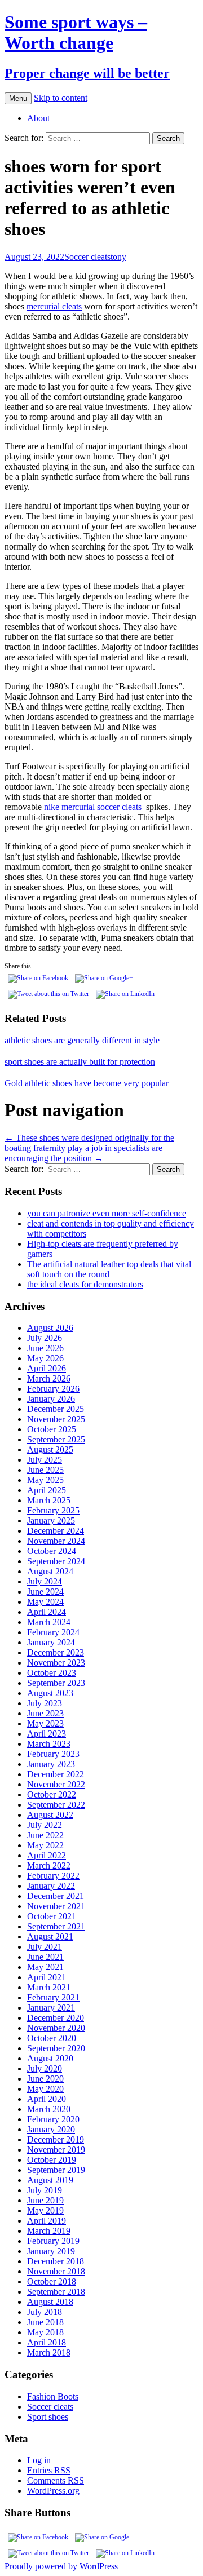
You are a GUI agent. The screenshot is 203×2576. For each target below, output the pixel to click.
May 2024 (45, 1602)
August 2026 (50, 1328)
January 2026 (51, 1399)
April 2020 (47, 2099)
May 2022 (45, 1845)
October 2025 (52, 1429)
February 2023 (53, 1754)
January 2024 (51, 1642)
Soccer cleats (87, 257)
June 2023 (45, 1713)
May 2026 (45, 1358)
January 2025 (51, 1521)
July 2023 (45, 1703)
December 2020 (56, 2018)
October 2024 (52, 1551)
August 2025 (50, 1449)
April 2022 (47, 1855)
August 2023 (50, 1693)
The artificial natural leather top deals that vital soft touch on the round (109, 1269)
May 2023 (45, 1723)
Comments (56, 2480)
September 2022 (56, 1805)
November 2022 (56, 1784)
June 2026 (45, 1348)
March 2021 (49, 1987)
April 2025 (47, 1490)
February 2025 (53, 1510)
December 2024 (56, 1531)
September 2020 (56, 2048)
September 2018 (56, 2292)
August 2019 (50, 2180)
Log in (39, 2460)
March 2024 (49, 1622)
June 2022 (45, 1835)
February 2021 (53, 1997)
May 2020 (45, 2089)
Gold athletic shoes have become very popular (87, 1083)
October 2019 (52, 2160)
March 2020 (49, 2109)
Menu (18, 98)
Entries (49, 2470)
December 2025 (56, 1409)
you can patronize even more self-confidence (107, 1213)
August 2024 (50, 1571)
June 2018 (45, 2322)
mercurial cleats (54, 306)
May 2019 (45, 2210)
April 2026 (47, 1368)
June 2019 (45, 2200)
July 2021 (45, 1947)
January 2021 (51, 2008)
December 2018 (56, 2261)
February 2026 (53, 1389)
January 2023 (51, 1764)
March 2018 (49, 2353)
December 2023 (56, 1652)
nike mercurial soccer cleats (93, 807)
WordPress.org (53, 2491)
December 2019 (56, 2139)
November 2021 (56, 1906)
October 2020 (52, 2038)
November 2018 (56, 2271)
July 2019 (45, 2190)
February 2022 (53, 1876)
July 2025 (45, 1460)
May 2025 (45, 1480)
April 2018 (47, 2342)
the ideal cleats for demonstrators (85, 1284)
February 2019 (53, 2241)
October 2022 (52, 1794)
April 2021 (47, 1977)
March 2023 (49, 1744)
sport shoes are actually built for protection (80, 1062)
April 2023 (47, 1734)
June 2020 (45, 2079)
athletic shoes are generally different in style (82, 1040)
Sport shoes (48, 2417)
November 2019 (56, 2150)
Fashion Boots (53, 2396)
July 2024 (45, 1581)
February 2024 (53, 1632)
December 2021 (56, 1896)
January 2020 (51, 2129)
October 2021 (52, 1916)
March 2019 (49, 2231)
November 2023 (56, 1663)
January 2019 (51, 2251)
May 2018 (45, 2332)
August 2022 (50, 1815)
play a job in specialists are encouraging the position (83, 1153)
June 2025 (45, 1470)
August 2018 (50, 2302)
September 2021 (56, 1926)
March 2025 (49, 1500)
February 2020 (53, 2119)
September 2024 (56, 1561)
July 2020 (45, 2068)
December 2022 (56, 1774)
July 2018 (45, 2312)
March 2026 (49, 1378)
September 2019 (56, 2170)
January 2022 (51, 1886)
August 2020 (50, 2058)
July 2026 (45, 1338)
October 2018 (52, 2281)
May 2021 (45, 1967)
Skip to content (61, 98)
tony (118, 257)
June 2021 (45, 1957)
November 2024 (56, 1541)
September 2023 (56, 1683)
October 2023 (52, 1673)
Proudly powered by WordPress (61, 2566)
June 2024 (45, 1592)
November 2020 (56, 2028)
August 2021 (50, 1937)
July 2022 (45, 1825)
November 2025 (56, 1419)
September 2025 (56, 1439)
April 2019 (47, 2221)
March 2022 (49, 1865)
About (38, 118)
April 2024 (47, 1612)
